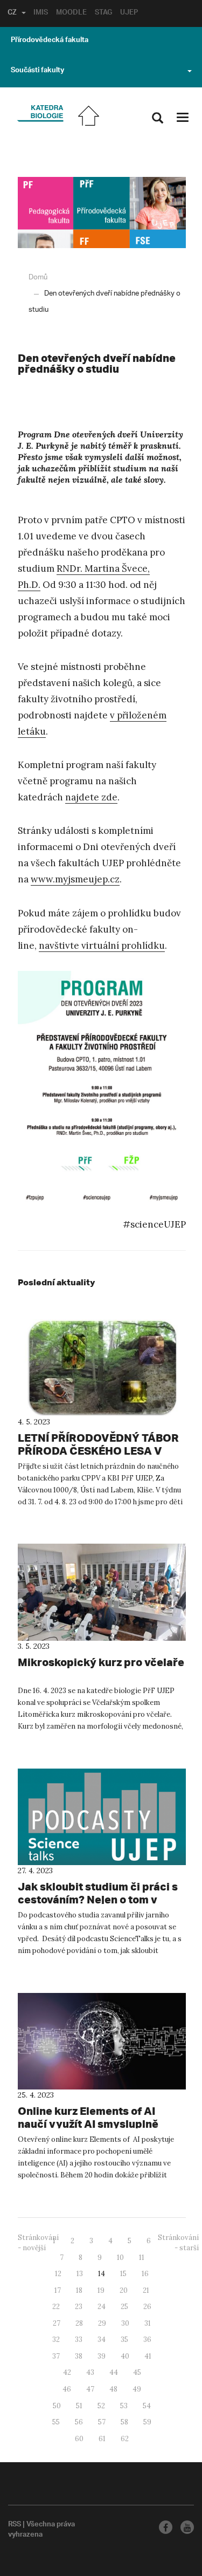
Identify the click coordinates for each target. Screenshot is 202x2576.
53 (124, 2406)
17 (58, 2290)
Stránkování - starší (178, 2243)
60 (79, 2439)
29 (102, 2323)
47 (90, 2389)
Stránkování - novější (38, 2243)
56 (79, 2422)
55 (56, 2422)
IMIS (41, 13)
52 (101, 2406)
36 (147, 2339)
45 (137, 2372)
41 (148, 2356)
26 (147, 2307)
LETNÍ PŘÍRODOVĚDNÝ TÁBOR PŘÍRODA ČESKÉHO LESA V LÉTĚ (98, 1451)
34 (102, 2339)
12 (58, 2274)
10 (120, 2258)
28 (79, 2323)
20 (124, 2290)
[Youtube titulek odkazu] (187, 2527)
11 (142, 2258)
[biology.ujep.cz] (40, 114)
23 (79, 2307)
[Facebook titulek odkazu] (166, 2527)
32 (56, 2339)
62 (125, 2439)
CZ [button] (12, 13)
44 (114, 2372)
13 (80, 2274)
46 (67, 2389)
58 (124, 2422)
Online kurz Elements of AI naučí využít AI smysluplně (88, 2117)
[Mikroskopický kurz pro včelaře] (102, 1592)
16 (145, 2274)
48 (113, 2389)
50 (57, 2406)
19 (101, 2290)
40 (125, 2356)
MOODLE (71, 13)
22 (56, 2307)
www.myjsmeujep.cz (75, 879)
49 (137, 2389)
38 (79, 2356)
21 (146, 2290)
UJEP (129, 13)
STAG (103, 13)
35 (124, 2339)
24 (102, 2307)
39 (102, 2356)
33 (79, 2339)
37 (56, 2356)
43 (90, 2372)
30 (125, 2323)
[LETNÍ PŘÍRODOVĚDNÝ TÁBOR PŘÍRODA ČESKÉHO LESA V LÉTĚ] (102, 1368)
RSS (15, 2525)
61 (102, 2439)
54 (147, 2406)
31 (148, 2323)
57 (102, 2422)
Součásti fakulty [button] (37, 71)
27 (57, 2323)
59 (147, 2422)
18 (79, 2290)
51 (79, 2406)
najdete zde (91, 797)
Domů (38, 278)
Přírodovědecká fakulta (50, 41)
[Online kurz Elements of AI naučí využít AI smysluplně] (102, 2041)
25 (124, 2307)
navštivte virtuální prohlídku (102, 946)
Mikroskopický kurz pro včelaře (101, 1662)
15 (123, 2274)
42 (67, 2372)
